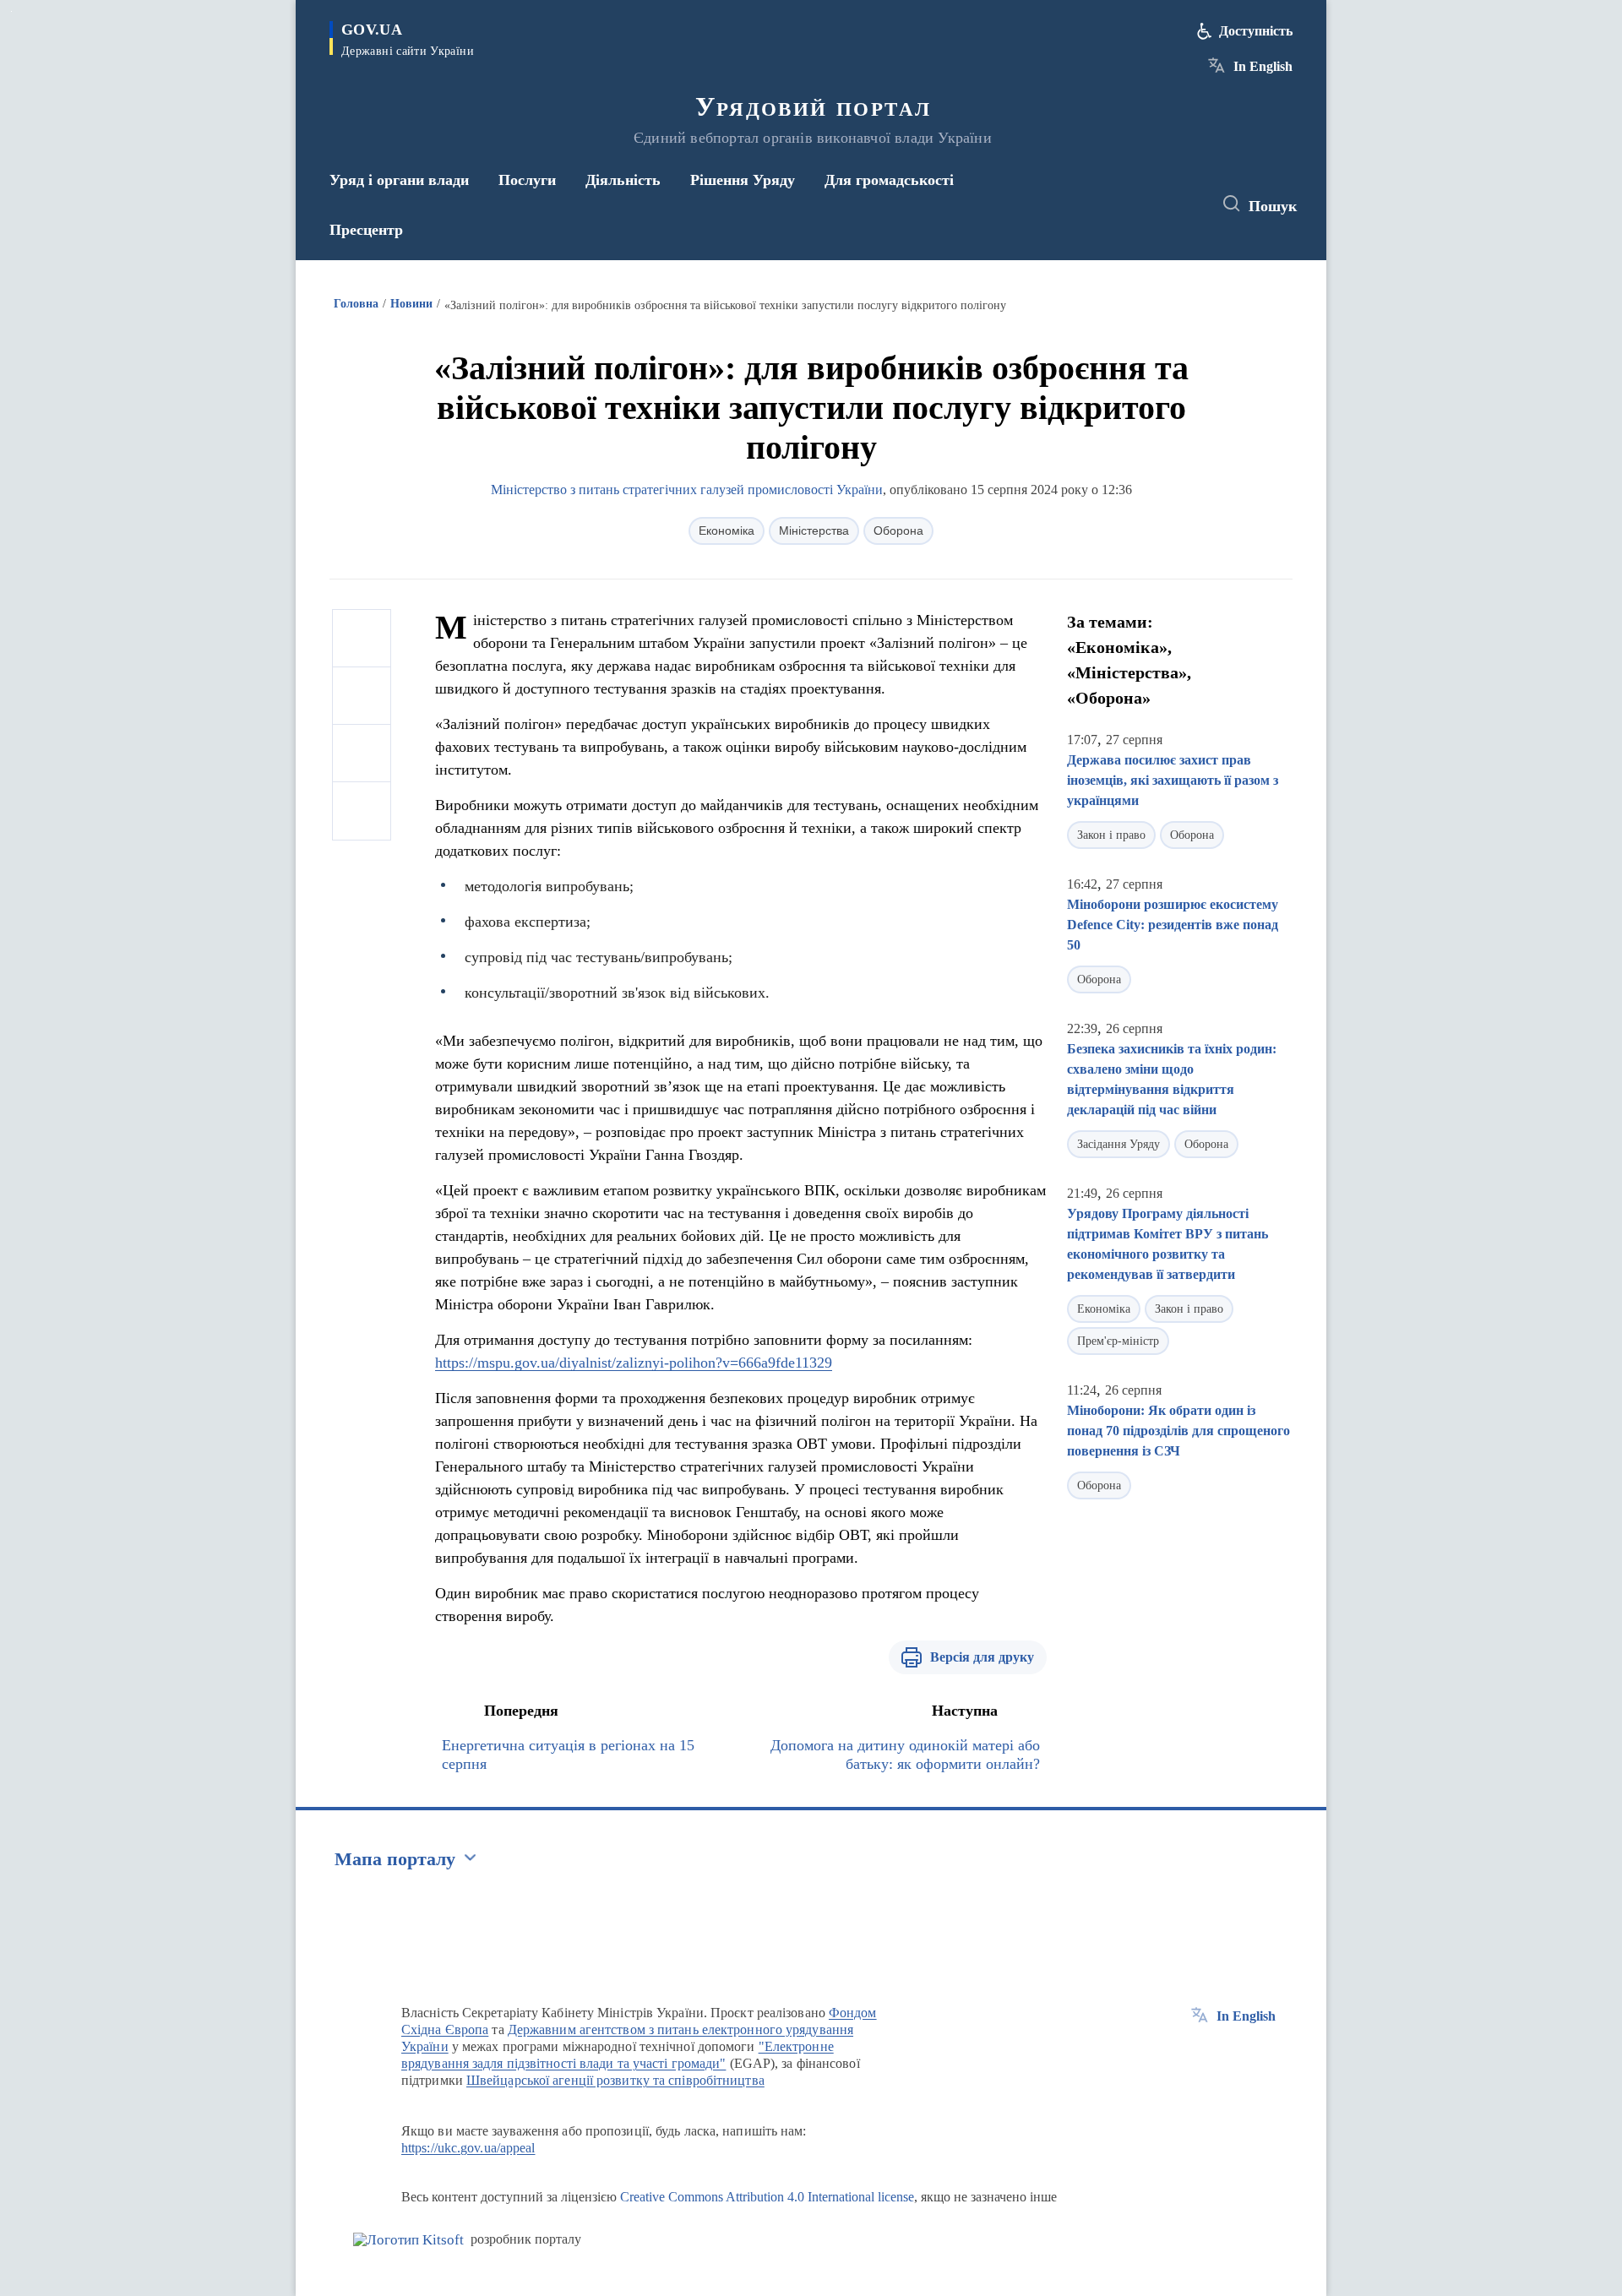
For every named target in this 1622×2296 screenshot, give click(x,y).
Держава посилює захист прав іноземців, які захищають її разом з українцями (1173, 780)
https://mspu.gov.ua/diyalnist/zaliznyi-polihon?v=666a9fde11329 (634, 1363)
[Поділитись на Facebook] (362, 639)
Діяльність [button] (623, 180)
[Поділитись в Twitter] (362, 696)
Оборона (898, 530)
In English (1263, 66)
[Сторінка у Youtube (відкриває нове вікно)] (1184, 204)
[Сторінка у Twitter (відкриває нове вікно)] (1152, 204)
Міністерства (814, 530)
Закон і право (1111, 835)
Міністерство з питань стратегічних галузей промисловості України (687, 490)
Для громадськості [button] (889, 180)
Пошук (1273, 206)
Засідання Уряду (1119, 1144)
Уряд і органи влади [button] (399, 180)
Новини (411, 304)
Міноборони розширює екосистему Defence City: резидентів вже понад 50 (1173, 925)
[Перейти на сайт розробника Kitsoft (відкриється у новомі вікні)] (408, 2240)
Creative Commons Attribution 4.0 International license (767, 2197)
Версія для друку (982, 1657)
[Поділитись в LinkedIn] (362, 811)
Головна (356, 304)
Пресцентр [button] (366, 230)
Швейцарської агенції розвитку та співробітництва (615, 2080)
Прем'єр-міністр (1118, 1341)
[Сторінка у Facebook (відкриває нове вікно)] (1121, 204)
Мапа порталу (395, 1859)
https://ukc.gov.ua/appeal (468, 2148)
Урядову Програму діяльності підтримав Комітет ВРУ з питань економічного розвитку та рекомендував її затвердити (1168, 1244)
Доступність (1256, 31)
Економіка (727, 530)
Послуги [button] (527, 180)
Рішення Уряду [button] (743, 180)
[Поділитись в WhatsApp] (362, 754)
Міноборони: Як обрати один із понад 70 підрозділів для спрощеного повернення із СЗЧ (1178, 1431)
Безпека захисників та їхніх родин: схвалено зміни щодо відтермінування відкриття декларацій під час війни (1172, 1079)
